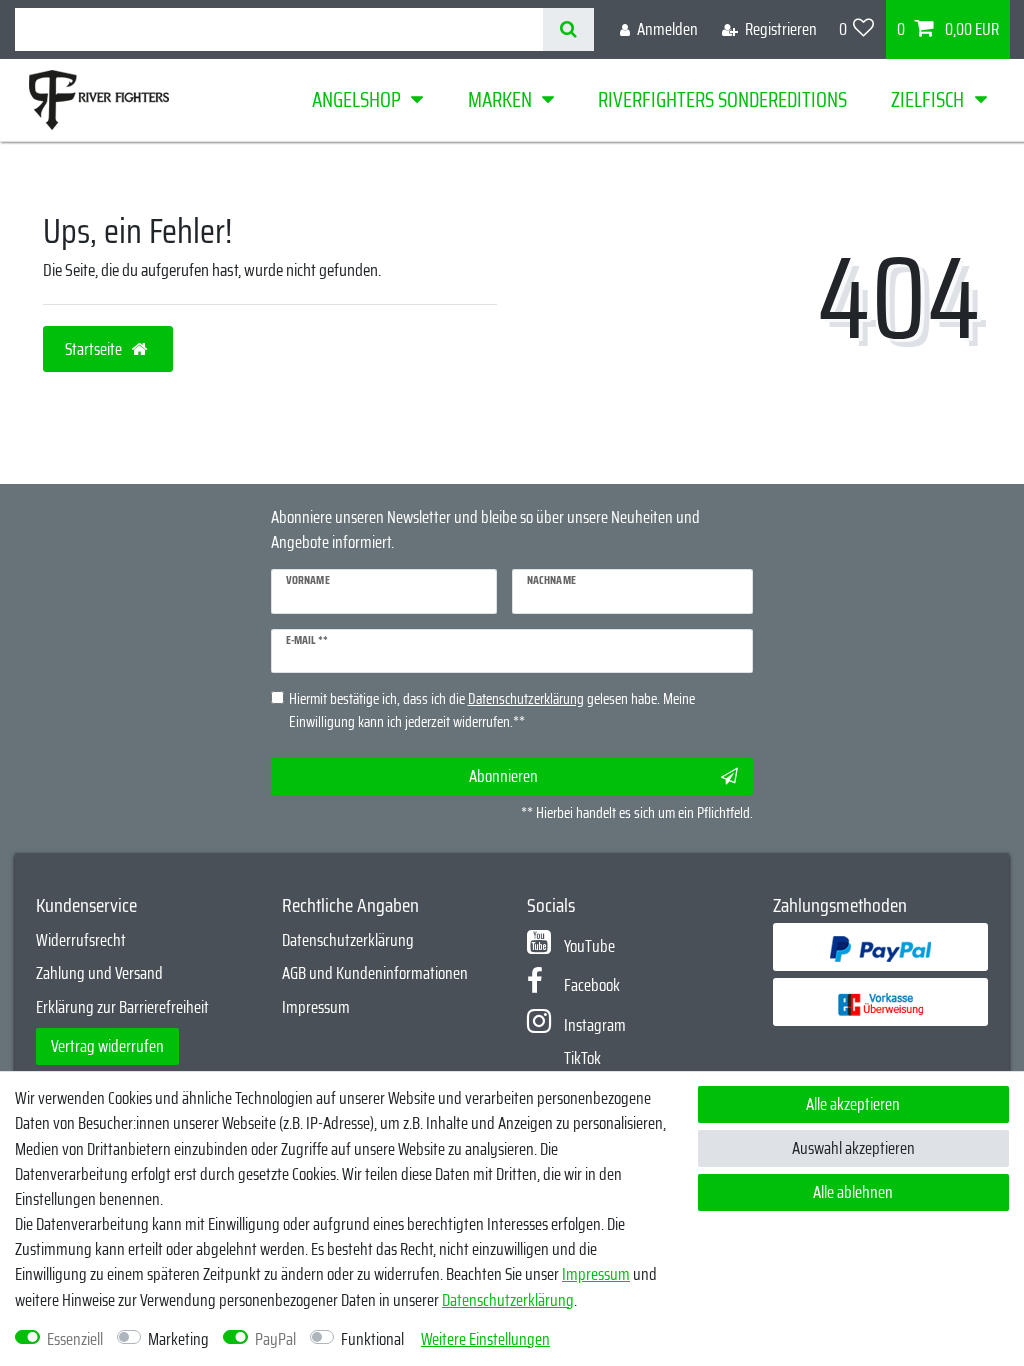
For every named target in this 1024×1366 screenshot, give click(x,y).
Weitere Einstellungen (485, 1339)
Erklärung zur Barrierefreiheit (122, 1007)
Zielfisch (927, 99)
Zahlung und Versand (99, 973)
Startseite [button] (95, 349)
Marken (500, 99)
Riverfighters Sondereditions (722, 99)
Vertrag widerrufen (107, 1046)
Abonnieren (503, 776)
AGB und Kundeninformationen (375, 973)
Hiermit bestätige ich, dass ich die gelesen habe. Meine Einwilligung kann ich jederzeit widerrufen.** (492, 710)
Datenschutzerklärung (348, 940)
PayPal (275, 1339)
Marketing (178, 1339)
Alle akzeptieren (853, 1104)
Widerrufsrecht (81, 940)
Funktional (372, 1339)
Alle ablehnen (853, 1192)
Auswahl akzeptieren (853, 1148)
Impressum (316, 1007)
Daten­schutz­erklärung (508, 1300)
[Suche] (568, 29)
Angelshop (356, 99)
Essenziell (75, 1339)
